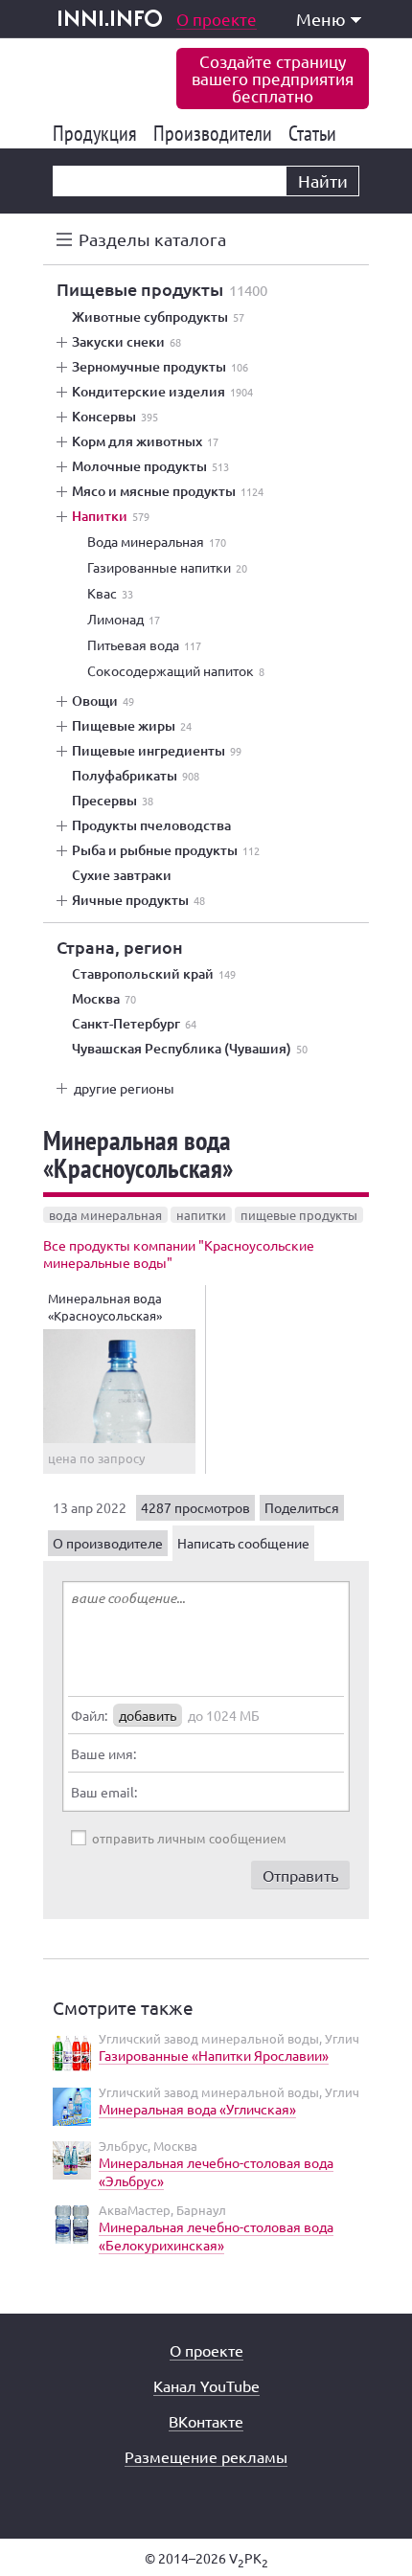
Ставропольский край (154, 974)
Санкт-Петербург (134, 1024)
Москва (104, 999)
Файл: (89, 1715)
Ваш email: (104, 1792)
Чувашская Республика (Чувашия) (190, 1049)
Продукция (98, 133)
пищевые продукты (299, 1215)
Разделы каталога (152, 239)
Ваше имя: (103, 1753)
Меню (321, 19)
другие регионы (124, 1088)
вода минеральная (105, 1215)
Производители (216, 133)
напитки (201, 1215)
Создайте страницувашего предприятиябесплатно (273, 78)
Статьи (316, 133)
